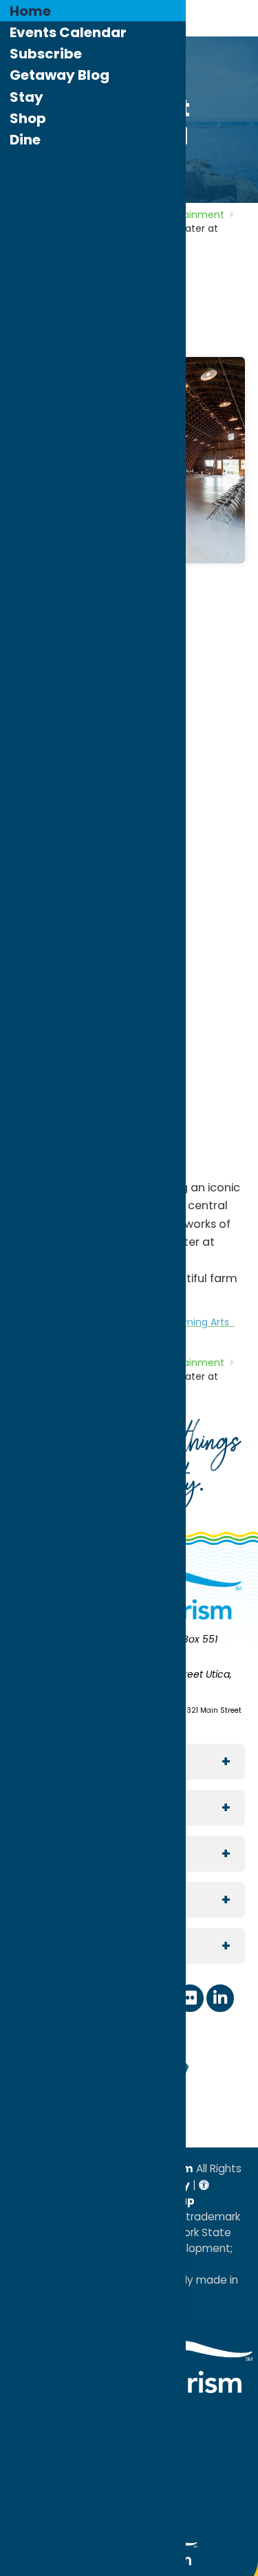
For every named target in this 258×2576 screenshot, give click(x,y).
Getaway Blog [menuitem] (60, 75)
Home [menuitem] (30, 11)
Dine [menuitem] (25, 140)
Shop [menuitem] (28, 118)
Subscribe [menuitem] (46, 54)
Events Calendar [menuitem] (68, 32)
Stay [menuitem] (26, 97)
